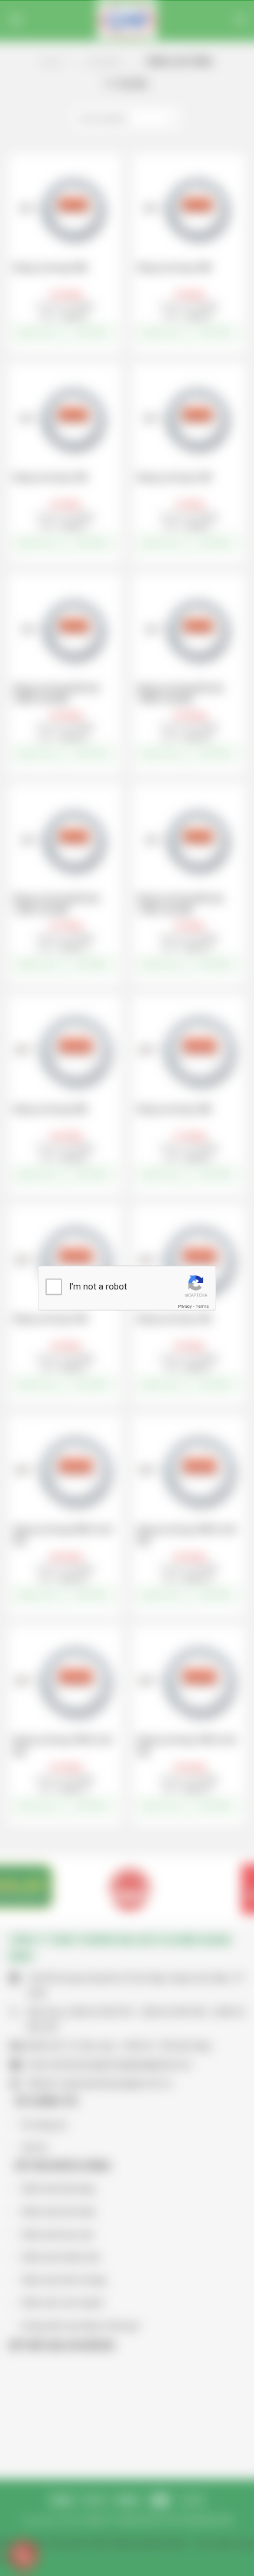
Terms (202, 1306)
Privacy (185, 1306)
